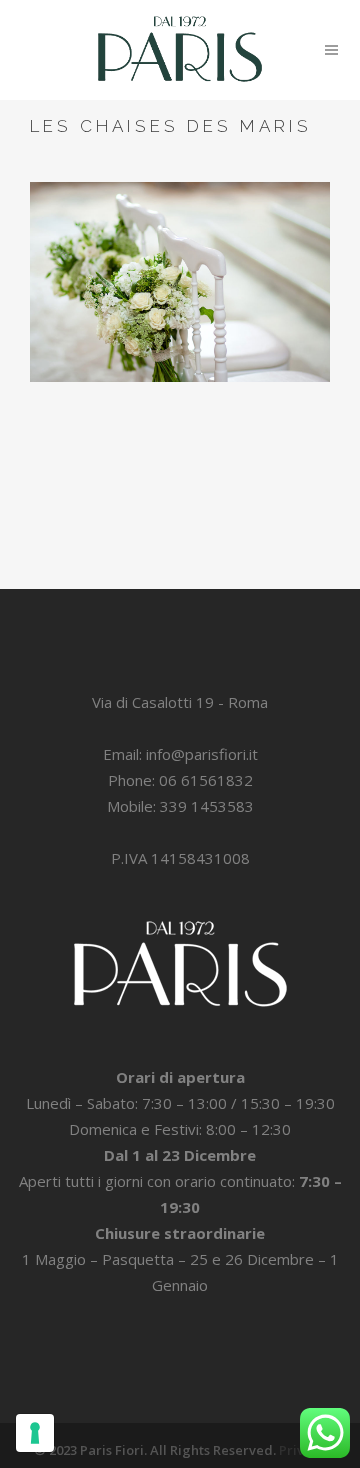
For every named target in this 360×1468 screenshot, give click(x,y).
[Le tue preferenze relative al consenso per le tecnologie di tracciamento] (35, 1433)
